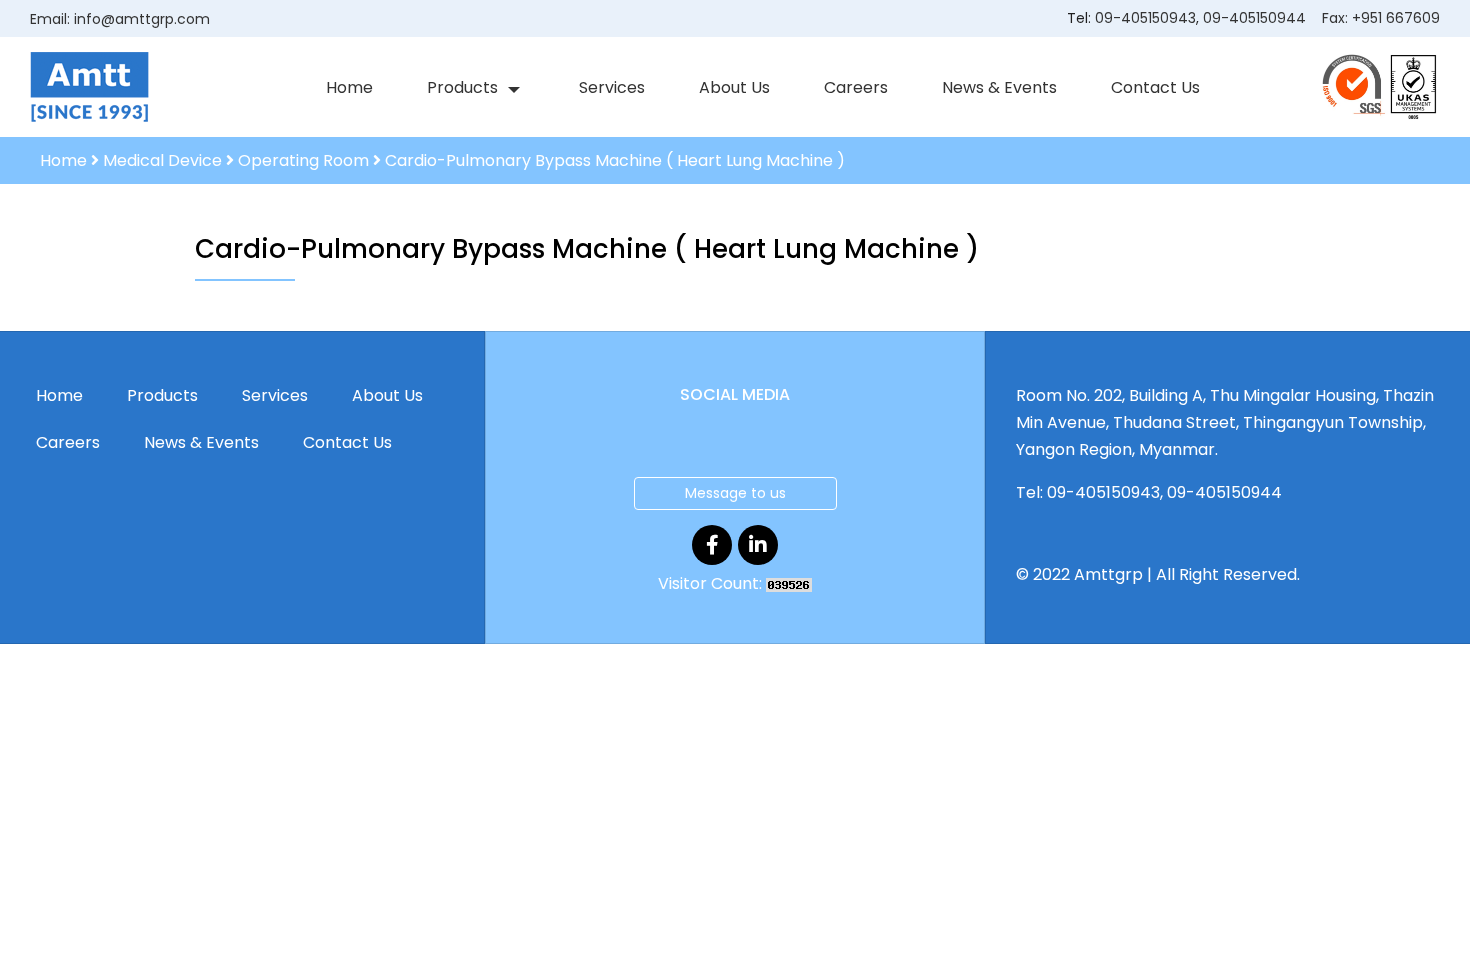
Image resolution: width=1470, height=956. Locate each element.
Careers (856, 87)
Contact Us (1155, 87)
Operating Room (303, 160)
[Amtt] (89, 86)
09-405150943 (1145, 18)
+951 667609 (1396, 18)
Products (462, 87)
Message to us (735, 493)
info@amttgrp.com (142, 19)
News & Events (999, 87)
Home (349, 87)
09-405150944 (1254, 18)
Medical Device (162, 160)
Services (612, 87)
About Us (734, 87)
